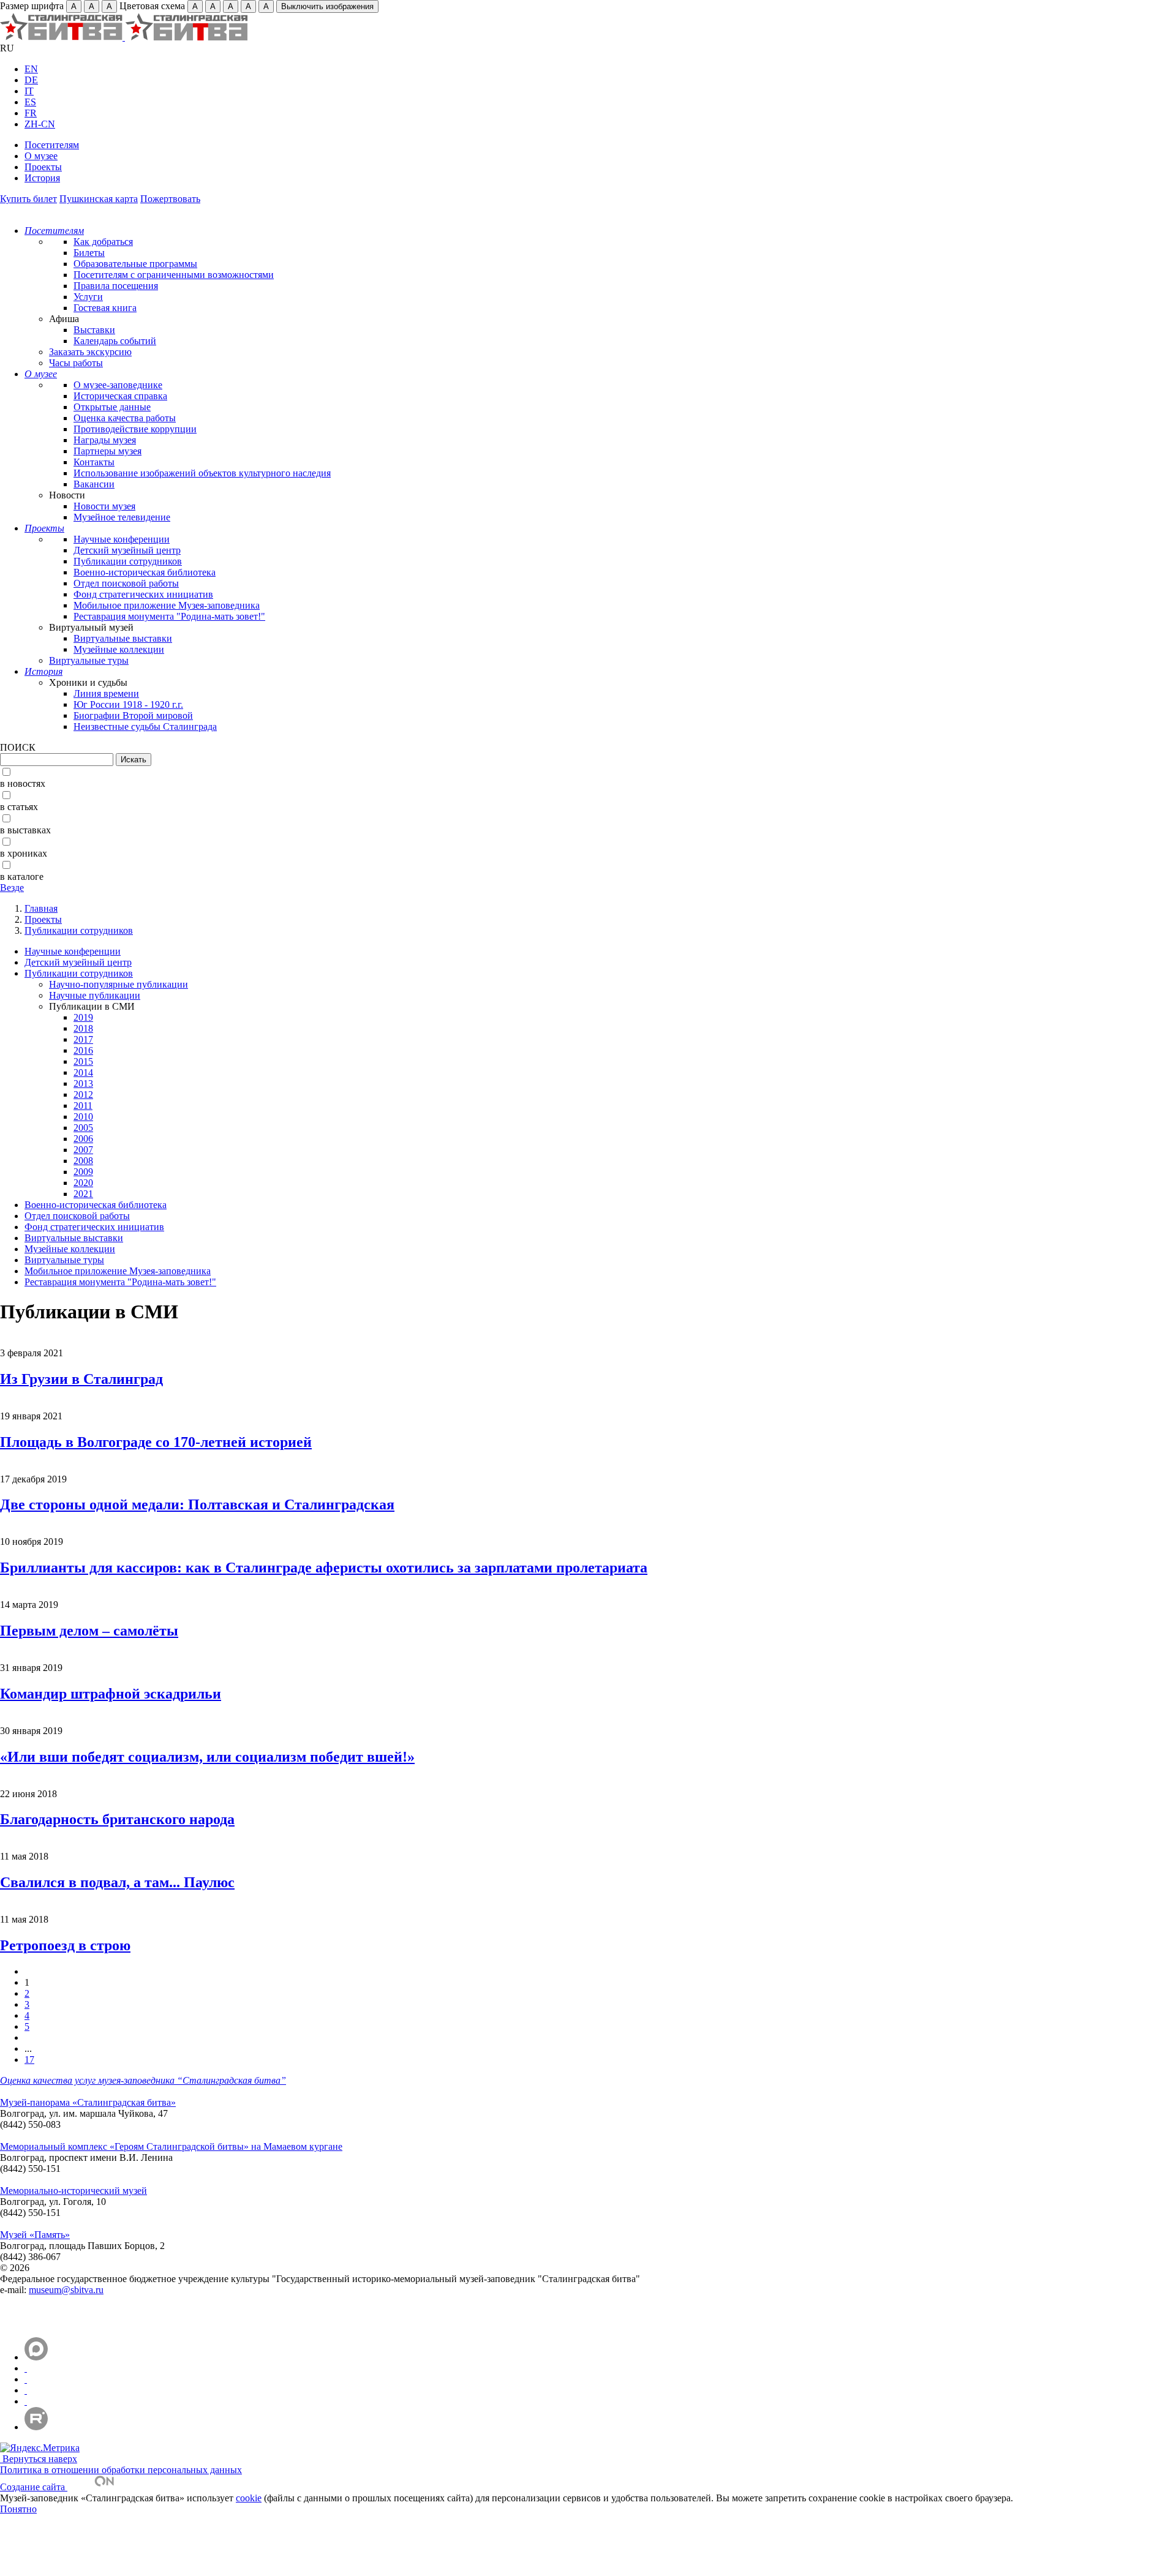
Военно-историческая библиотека (145, 572)
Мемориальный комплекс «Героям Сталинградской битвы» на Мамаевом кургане (171, 2146)
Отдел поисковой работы (126, 583)
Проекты (43, 167)
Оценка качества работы (125, 418)
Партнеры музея (107, 451)
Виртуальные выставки (123, 638)
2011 (83, 1106)
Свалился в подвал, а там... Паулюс (117, 1882)
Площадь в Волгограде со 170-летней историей (156, 1442)
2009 (83, 1172)
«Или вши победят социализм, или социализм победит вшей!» (207, 1757)
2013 (83, 1083)
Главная (41, 908)
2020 (83, 1183)
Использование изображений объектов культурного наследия (202, 473)
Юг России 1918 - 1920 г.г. (128, 704)
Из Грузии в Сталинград (81, 1379)
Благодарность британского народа (117, 1819)
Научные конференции (122, 539)
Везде (12, 888)
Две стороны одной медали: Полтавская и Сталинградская (197, 1504)
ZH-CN (40, 124)
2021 (83, 1194)
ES (30, 102)
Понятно (18, 2509)
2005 (83, 1128)
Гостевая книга (105, 308)
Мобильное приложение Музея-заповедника (167, 605)
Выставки (94, 330)
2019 (83, 1017)
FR (31, 113)
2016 (83, 1050)
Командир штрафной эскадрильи (111, 1694)
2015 (83, 1061)
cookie (249, 2498)
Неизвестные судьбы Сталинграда (145, 727)
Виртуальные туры (89, 660)
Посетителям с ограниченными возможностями (174, 275)
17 (29, 2060)
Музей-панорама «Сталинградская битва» (88, 2102)
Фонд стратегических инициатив (143, 594)
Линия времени (106, 693)
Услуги (88, 297)
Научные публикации (95, 995)
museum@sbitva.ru (66, 2290)
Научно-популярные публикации (119, 984)
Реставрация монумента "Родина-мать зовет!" (169, 616)
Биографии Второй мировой (133, 715)
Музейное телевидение (122, 517)
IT (29, 91)
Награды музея (105, 440)
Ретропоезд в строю (65, 1945)
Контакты (94, 462)
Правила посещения (116, 286)
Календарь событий (115, 341)
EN (31, 69)
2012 (83, 1095)
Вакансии (94, 484)
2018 (83, 1028)
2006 (83, 1139)
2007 (83, 1150)
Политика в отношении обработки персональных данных (121, 2470)
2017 (83, 1039)
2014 (83, 1072)
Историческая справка (120, 396)
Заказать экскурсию (90, 352)
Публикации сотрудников (128, 561)
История (42, 178)
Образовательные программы (135, 264)
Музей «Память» (35, 2235)
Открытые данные (112, 407)
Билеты (89, 253)
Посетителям (52, 145)
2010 (83, 1117)
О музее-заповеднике (118, 385)
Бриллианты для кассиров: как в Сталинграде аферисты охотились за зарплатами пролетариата (324, 1568)
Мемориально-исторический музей (73, 2191)
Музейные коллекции (119, 649)
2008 (83, 1161)
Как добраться (103, 242)
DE (31, 80)
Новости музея (104, 506)
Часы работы (76, 363)
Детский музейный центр (127, 550)
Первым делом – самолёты (89, 1631)
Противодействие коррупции (135, 429)
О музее (41, 156)
